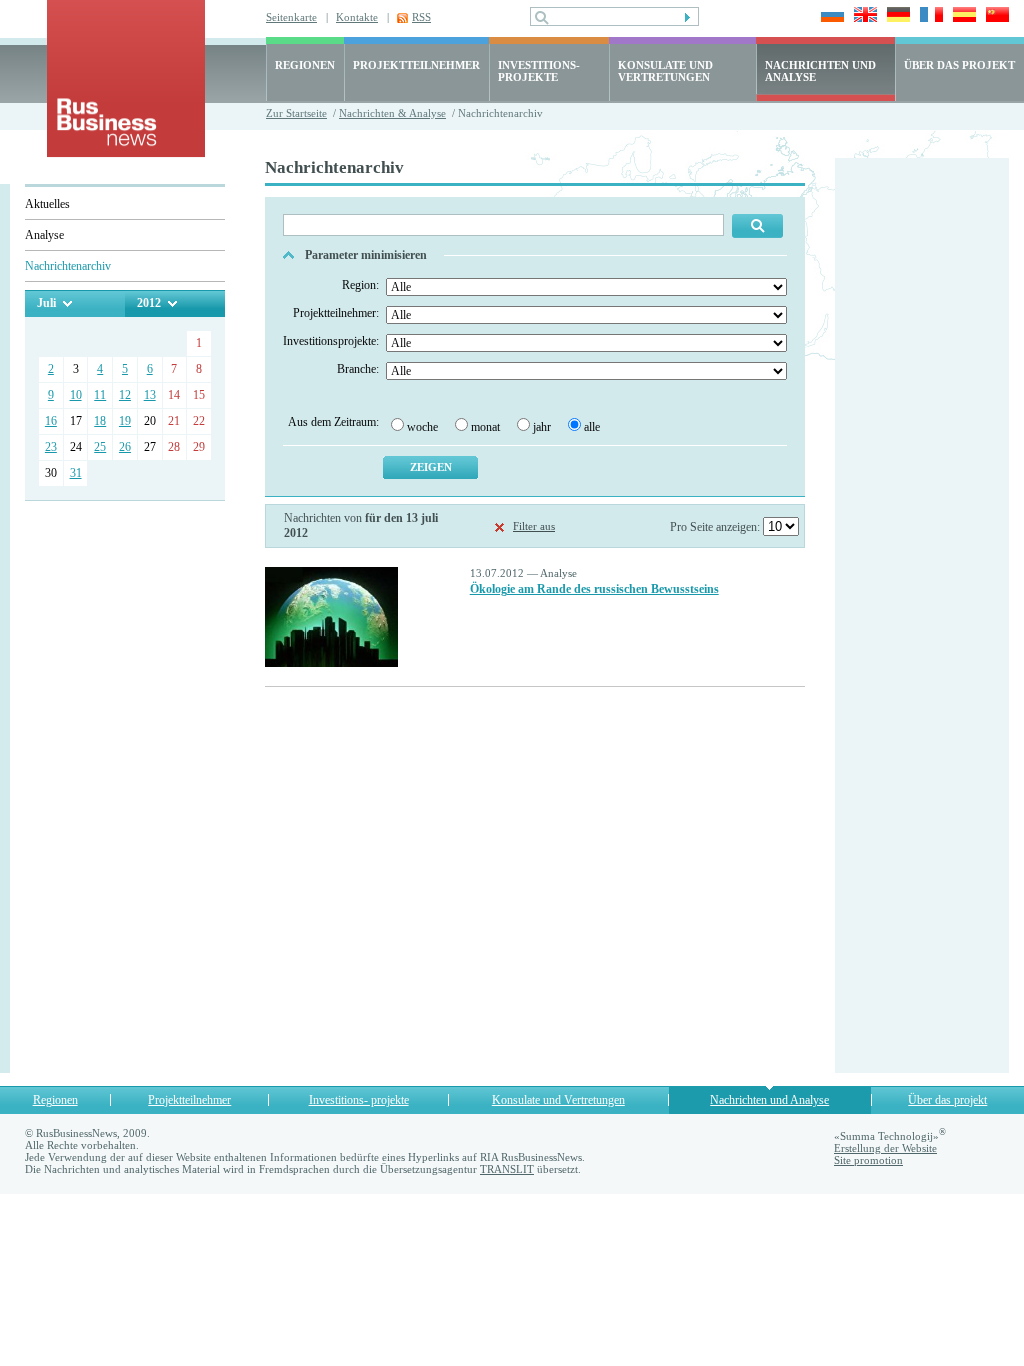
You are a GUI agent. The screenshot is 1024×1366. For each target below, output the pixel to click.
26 (125, 447)
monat (485, 427)
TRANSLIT (507, 1169)
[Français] (928, 16)
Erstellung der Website (885, 1148)
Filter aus (534, 526)
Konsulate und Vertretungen (558, 1100)
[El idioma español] (961, 16)
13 (150, 395)
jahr (542, 427)
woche (422, 427)
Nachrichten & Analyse (392, 113)
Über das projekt (947, 1100)
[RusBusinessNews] (126, 152)
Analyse (44, 235)
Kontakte (357, 17)
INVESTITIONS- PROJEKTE (539, 71)
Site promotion (868, 1160)
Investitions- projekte (359, 1100)
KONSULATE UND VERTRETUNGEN (665, 71)
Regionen (55, 1100)
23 (51, 447)
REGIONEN (305, 65)
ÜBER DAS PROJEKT (959, 65)
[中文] (994, 16)
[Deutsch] (895, 16)
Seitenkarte (291, 17)
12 (125, 395)
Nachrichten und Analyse (769, 1100)
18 (100, 421)
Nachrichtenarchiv (68, 266)
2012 (149, 303)
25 (100, 447)
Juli (46, 303)
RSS (421, 17)
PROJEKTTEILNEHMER (416, 65)
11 (100, 395)
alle (592, 427)
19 (125, 421)
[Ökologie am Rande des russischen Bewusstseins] (331, 663)
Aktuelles (47, 204)
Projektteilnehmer (189, 1100)
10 (76, 395)
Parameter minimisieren (366, 255)
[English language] (862, 16)
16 (51, 421)
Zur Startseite (296, 113)
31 (76, 473)
